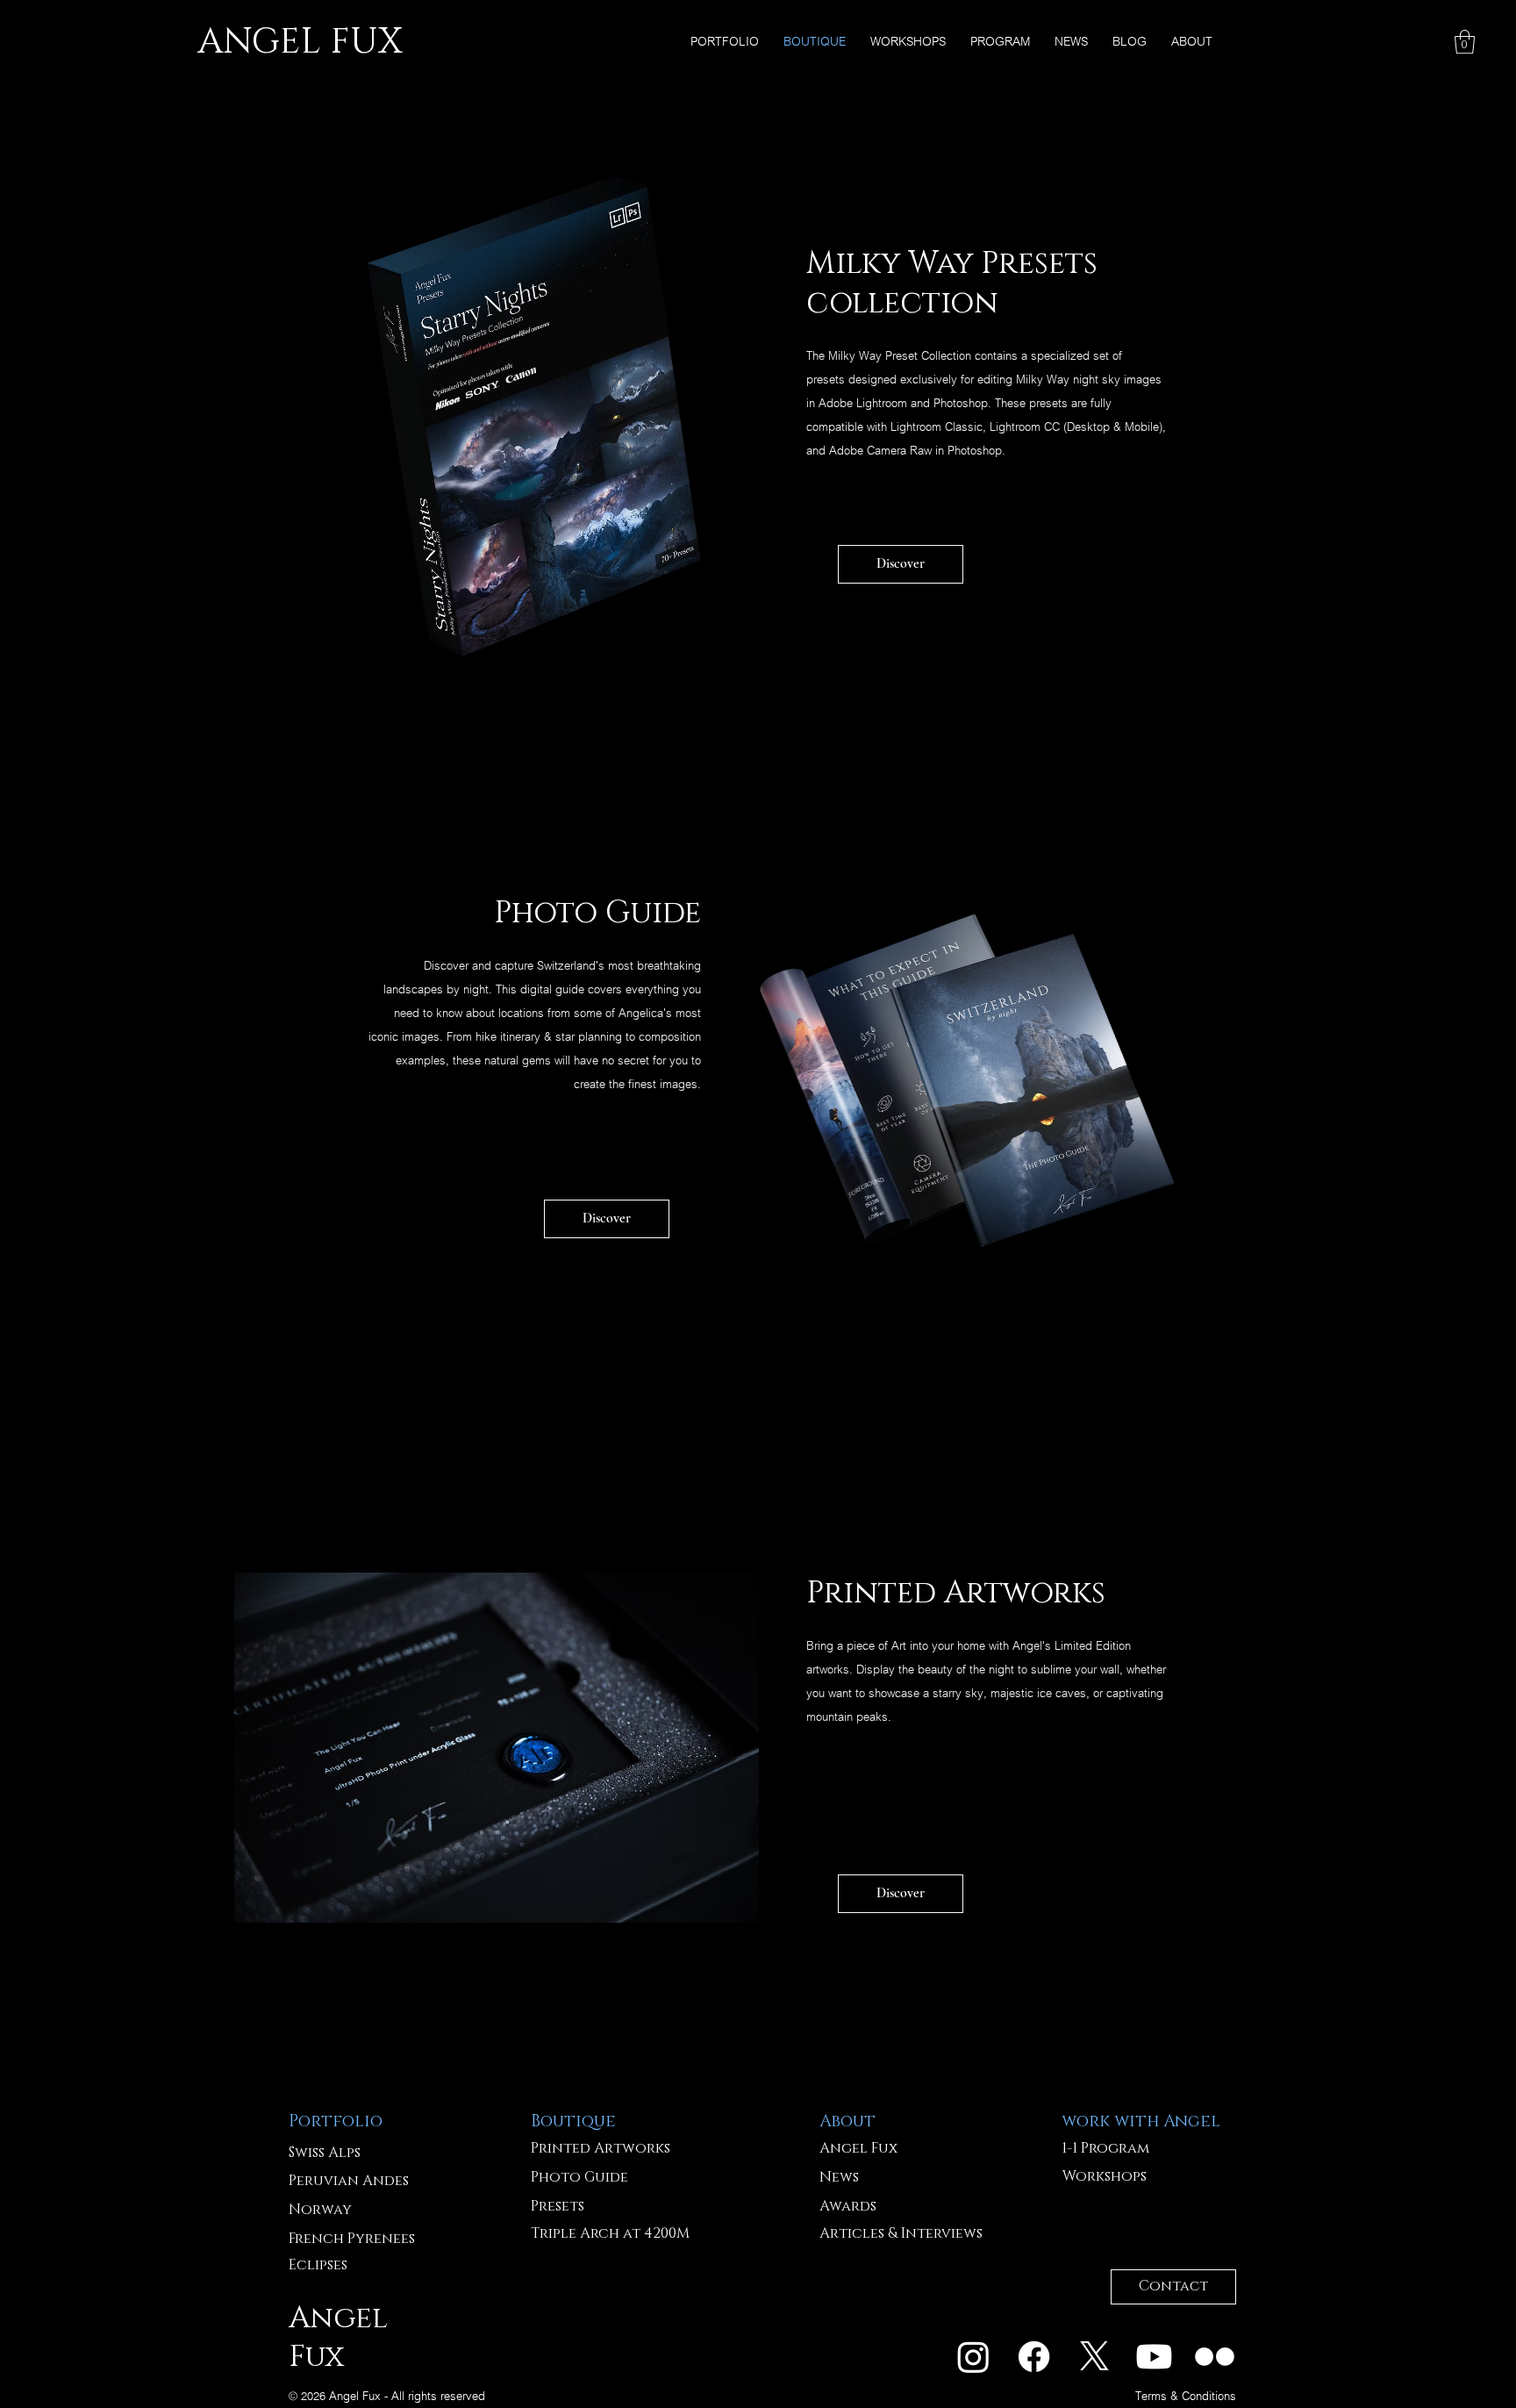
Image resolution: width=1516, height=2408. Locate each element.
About (847, 2121)
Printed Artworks (601, 2148)
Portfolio (336, 2121)
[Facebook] (1034, 2357)
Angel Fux (858, 2148)
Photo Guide (579, 2177)
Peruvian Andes (349, 2181)
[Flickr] (1215, 2357)
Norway (320, 2210)
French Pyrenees (352, 2239)
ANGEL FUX (300, 42)
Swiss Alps (325, 2153)
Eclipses (318, 2265)
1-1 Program (1105, 2148)
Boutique (573, 2121)
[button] (1465, 42)
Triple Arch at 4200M (610, 2233)
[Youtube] (1154, 2357)
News (839, 2177)
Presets (558, 2206)
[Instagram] (973, 2357)
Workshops (1105, 2176)
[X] (1094, 2357)
